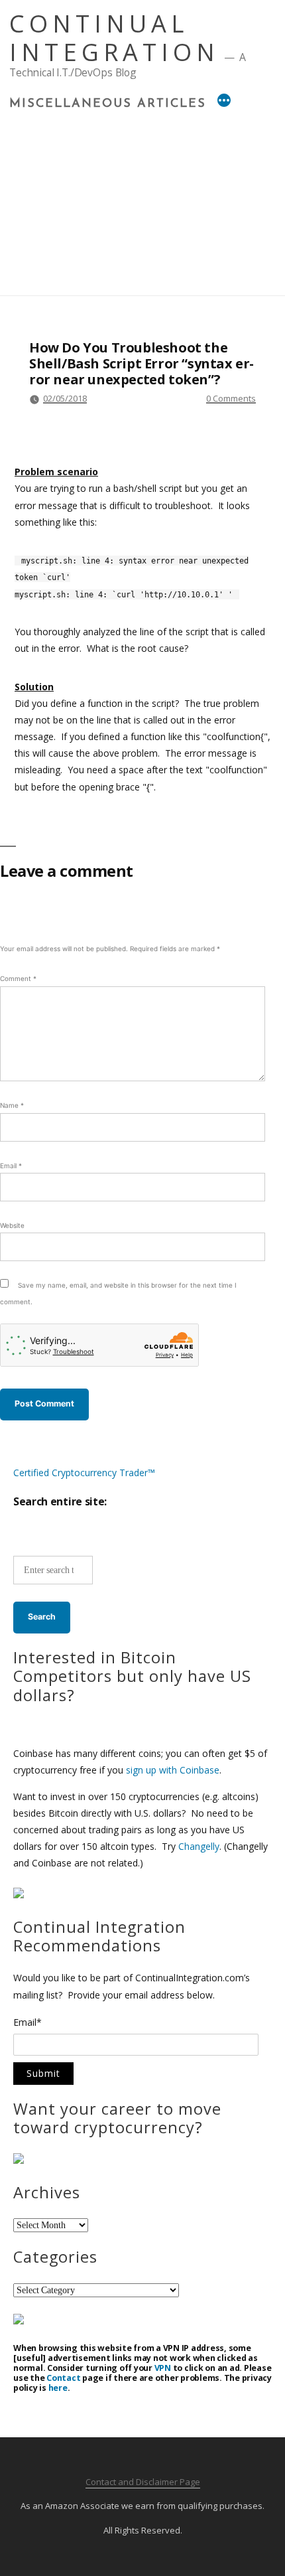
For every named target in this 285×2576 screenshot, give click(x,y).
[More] (224, 102)
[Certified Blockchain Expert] (19, 1895)
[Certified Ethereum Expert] (19, 2321)
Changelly (199, 1846)
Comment (18, 978)
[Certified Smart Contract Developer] (19, 2160)
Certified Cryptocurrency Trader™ (84, 1473)
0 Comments (231, 398)
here (58, 2388)
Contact (63, 2378)
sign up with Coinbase (173, 1770)
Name (12, 1105)
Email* (28, 2023)
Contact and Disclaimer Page (143, 2482)
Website (12, 1225)
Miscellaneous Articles (108, 104)
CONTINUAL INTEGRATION (114, 38)
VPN (163, 2368)
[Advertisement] (142, 199)
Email (11, 1166)
